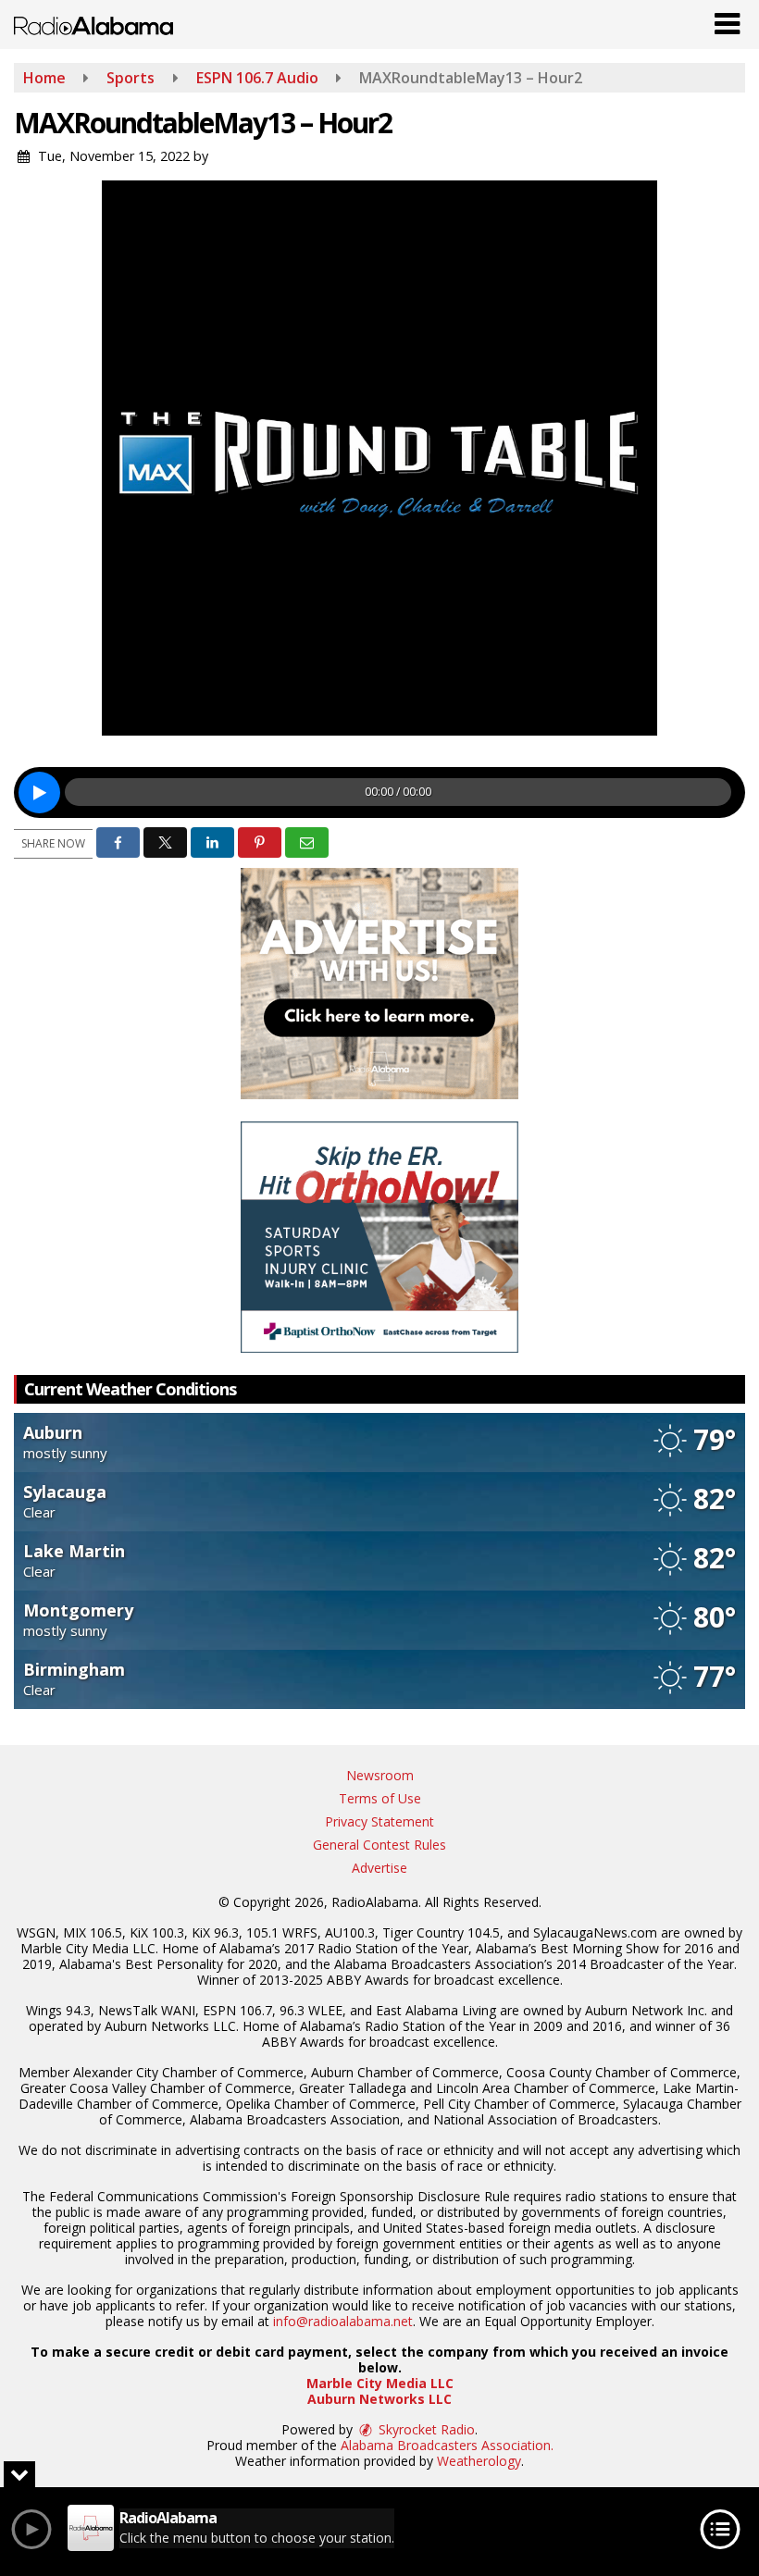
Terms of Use (380, 1798)
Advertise (379, 1868)
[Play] (39, 793)
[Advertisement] (379, 984)
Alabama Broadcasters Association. (447, 2445)
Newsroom (380, 1775)
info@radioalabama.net (343, 2321)
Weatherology (479, 2461)
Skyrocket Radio (425, 2429)
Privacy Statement (379, 1821)
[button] (727, 19)
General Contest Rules (379, 1845)
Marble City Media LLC (380, 2383)
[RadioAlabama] (93, 24)
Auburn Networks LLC (379, 2399)
